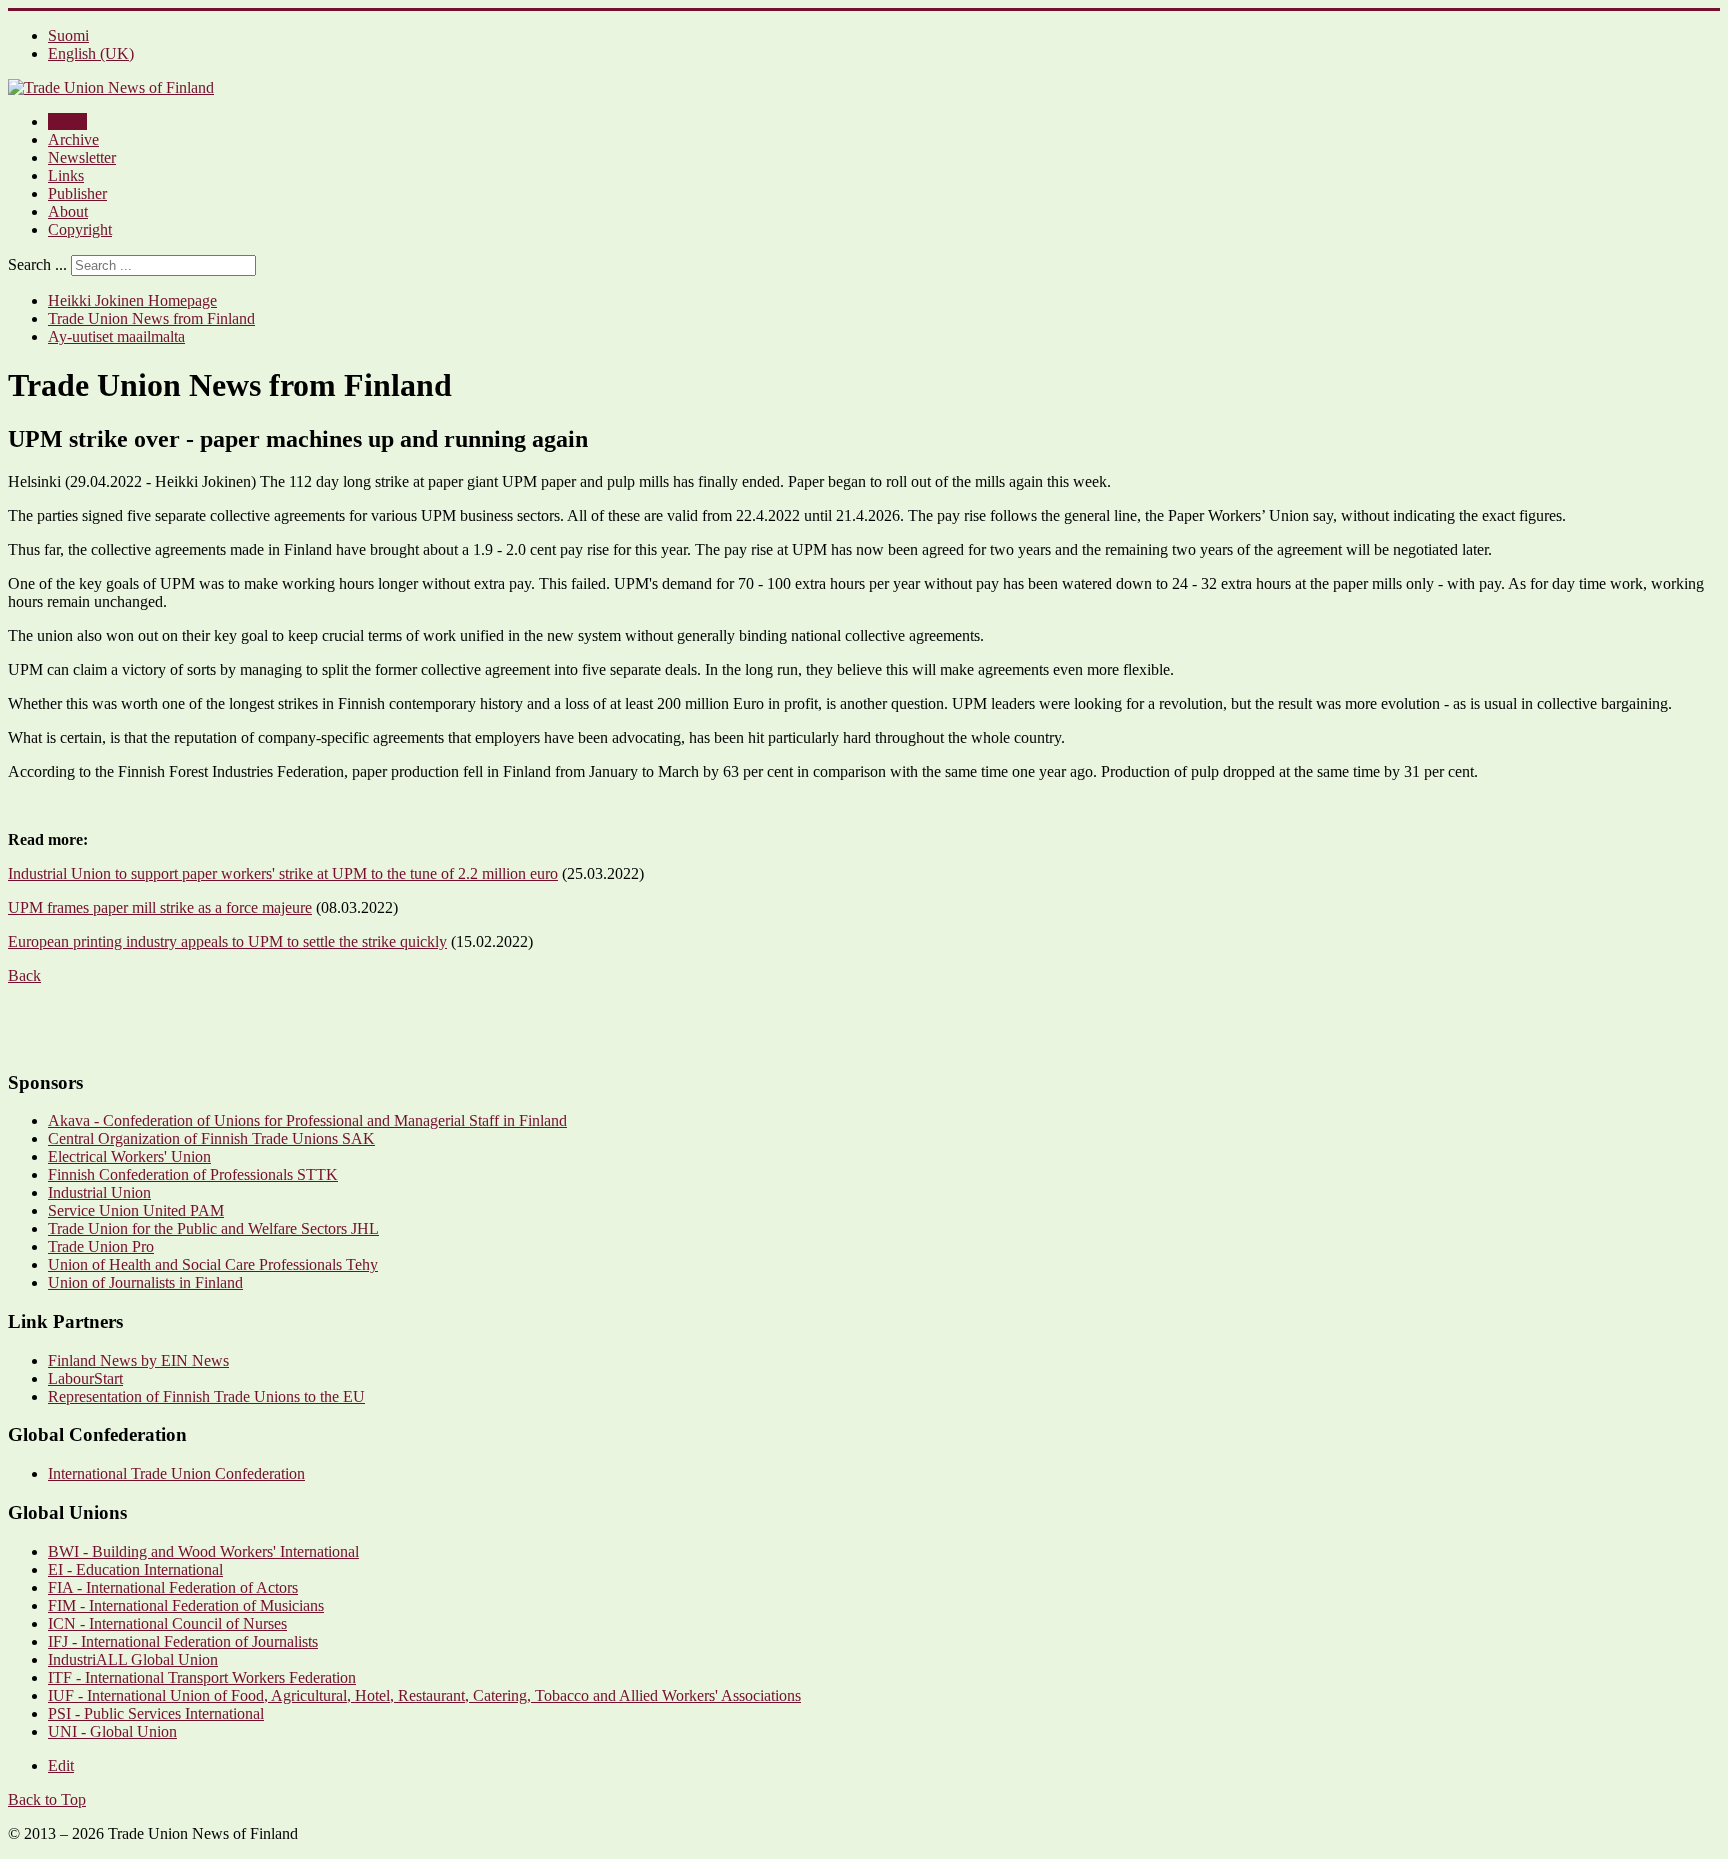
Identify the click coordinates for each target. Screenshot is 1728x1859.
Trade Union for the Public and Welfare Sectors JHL (213, 1228)
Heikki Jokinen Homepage (132, 300)
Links (66, 175)
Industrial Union (99, 1192)
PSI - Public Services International (156, 1713)
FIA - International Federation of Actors (173, 1587)
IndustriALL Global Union (133, 1659)
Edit (61, 1765)
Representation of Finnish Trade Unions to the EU (206, 1396)
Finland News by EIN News (138, 1360)
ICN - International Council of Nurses (167, 1623)
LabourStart (85, 1378)
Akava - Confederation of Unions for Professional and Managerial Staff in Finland (307, 1120)
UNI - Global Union (112, 1731)
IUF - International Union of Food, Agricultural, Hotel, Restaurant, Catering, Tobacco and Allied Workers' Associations (424, 1695)
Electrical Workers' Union (129, 1156)
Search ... (37, 264)
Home (67, 121)
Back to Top (47, 1799)
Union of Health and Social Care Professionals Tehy (213, 1264)
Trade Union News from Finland (151, 318)
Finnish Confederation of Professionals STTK (193, 1174)
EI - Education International (135, 1569)
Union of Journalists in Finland (145, 1282)
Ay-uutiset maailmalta (116, 336)
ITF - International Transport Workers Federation (202, 1677)
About (68, 211)
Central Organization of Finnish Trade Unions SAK (211, 1138)
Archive (73, 139)
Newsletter (82, 157)
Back (24, 975)
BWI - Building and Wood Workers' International (203, 1551)
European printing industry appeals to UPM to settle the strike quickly (227, 941)
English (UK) (91, 53)
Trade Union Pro (101, 1246)
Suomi (68, 35)
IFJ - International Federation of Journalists (183, 1641)
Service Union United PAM (136, 1210)
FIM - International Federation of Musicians (186, 1605)
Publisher (77, 193)
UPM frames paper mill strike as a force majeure (160, 907)
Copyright (80, 229)
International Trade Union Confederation (176, 1473)
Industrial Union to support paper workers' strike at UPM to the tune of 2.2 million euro (283, 873)
